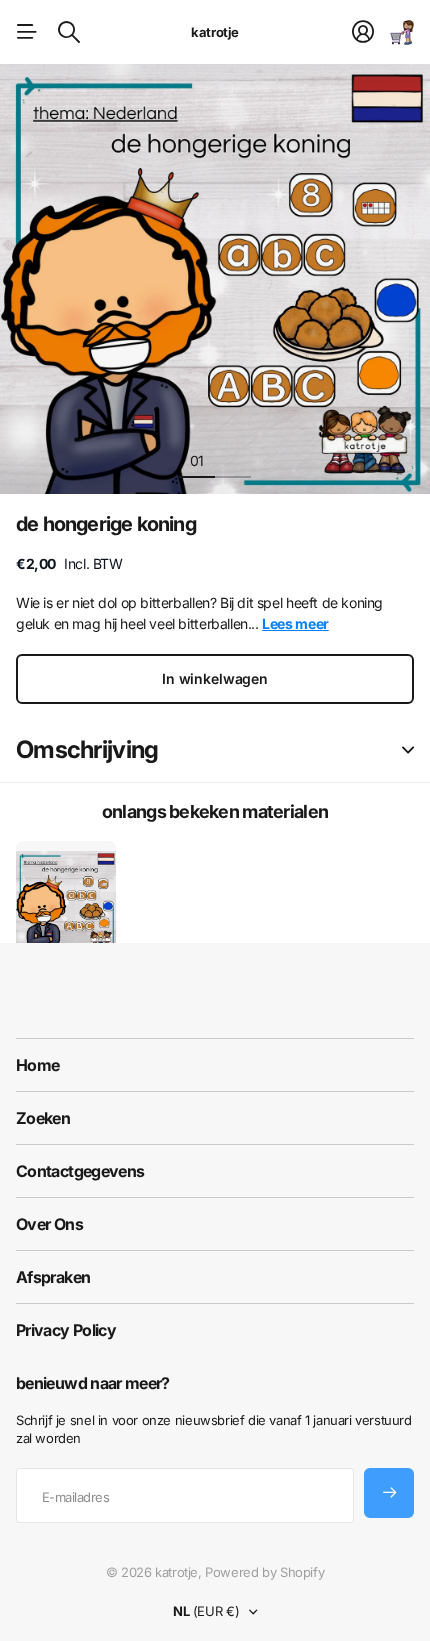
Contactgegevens (80, 1171)
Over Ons (49, 1224)
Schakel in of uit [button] (408, 750)
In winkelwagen (215, 678)
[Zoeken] (69, 32)
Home (37, 1065)
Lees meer (295, 623)
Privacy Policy (66, 1330)
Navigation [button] (27, 32)
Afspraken (53, 1277)
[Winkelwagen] (402, 32)
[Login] (363, 32)
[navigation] (233, 460)
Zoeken (43, 1118)
